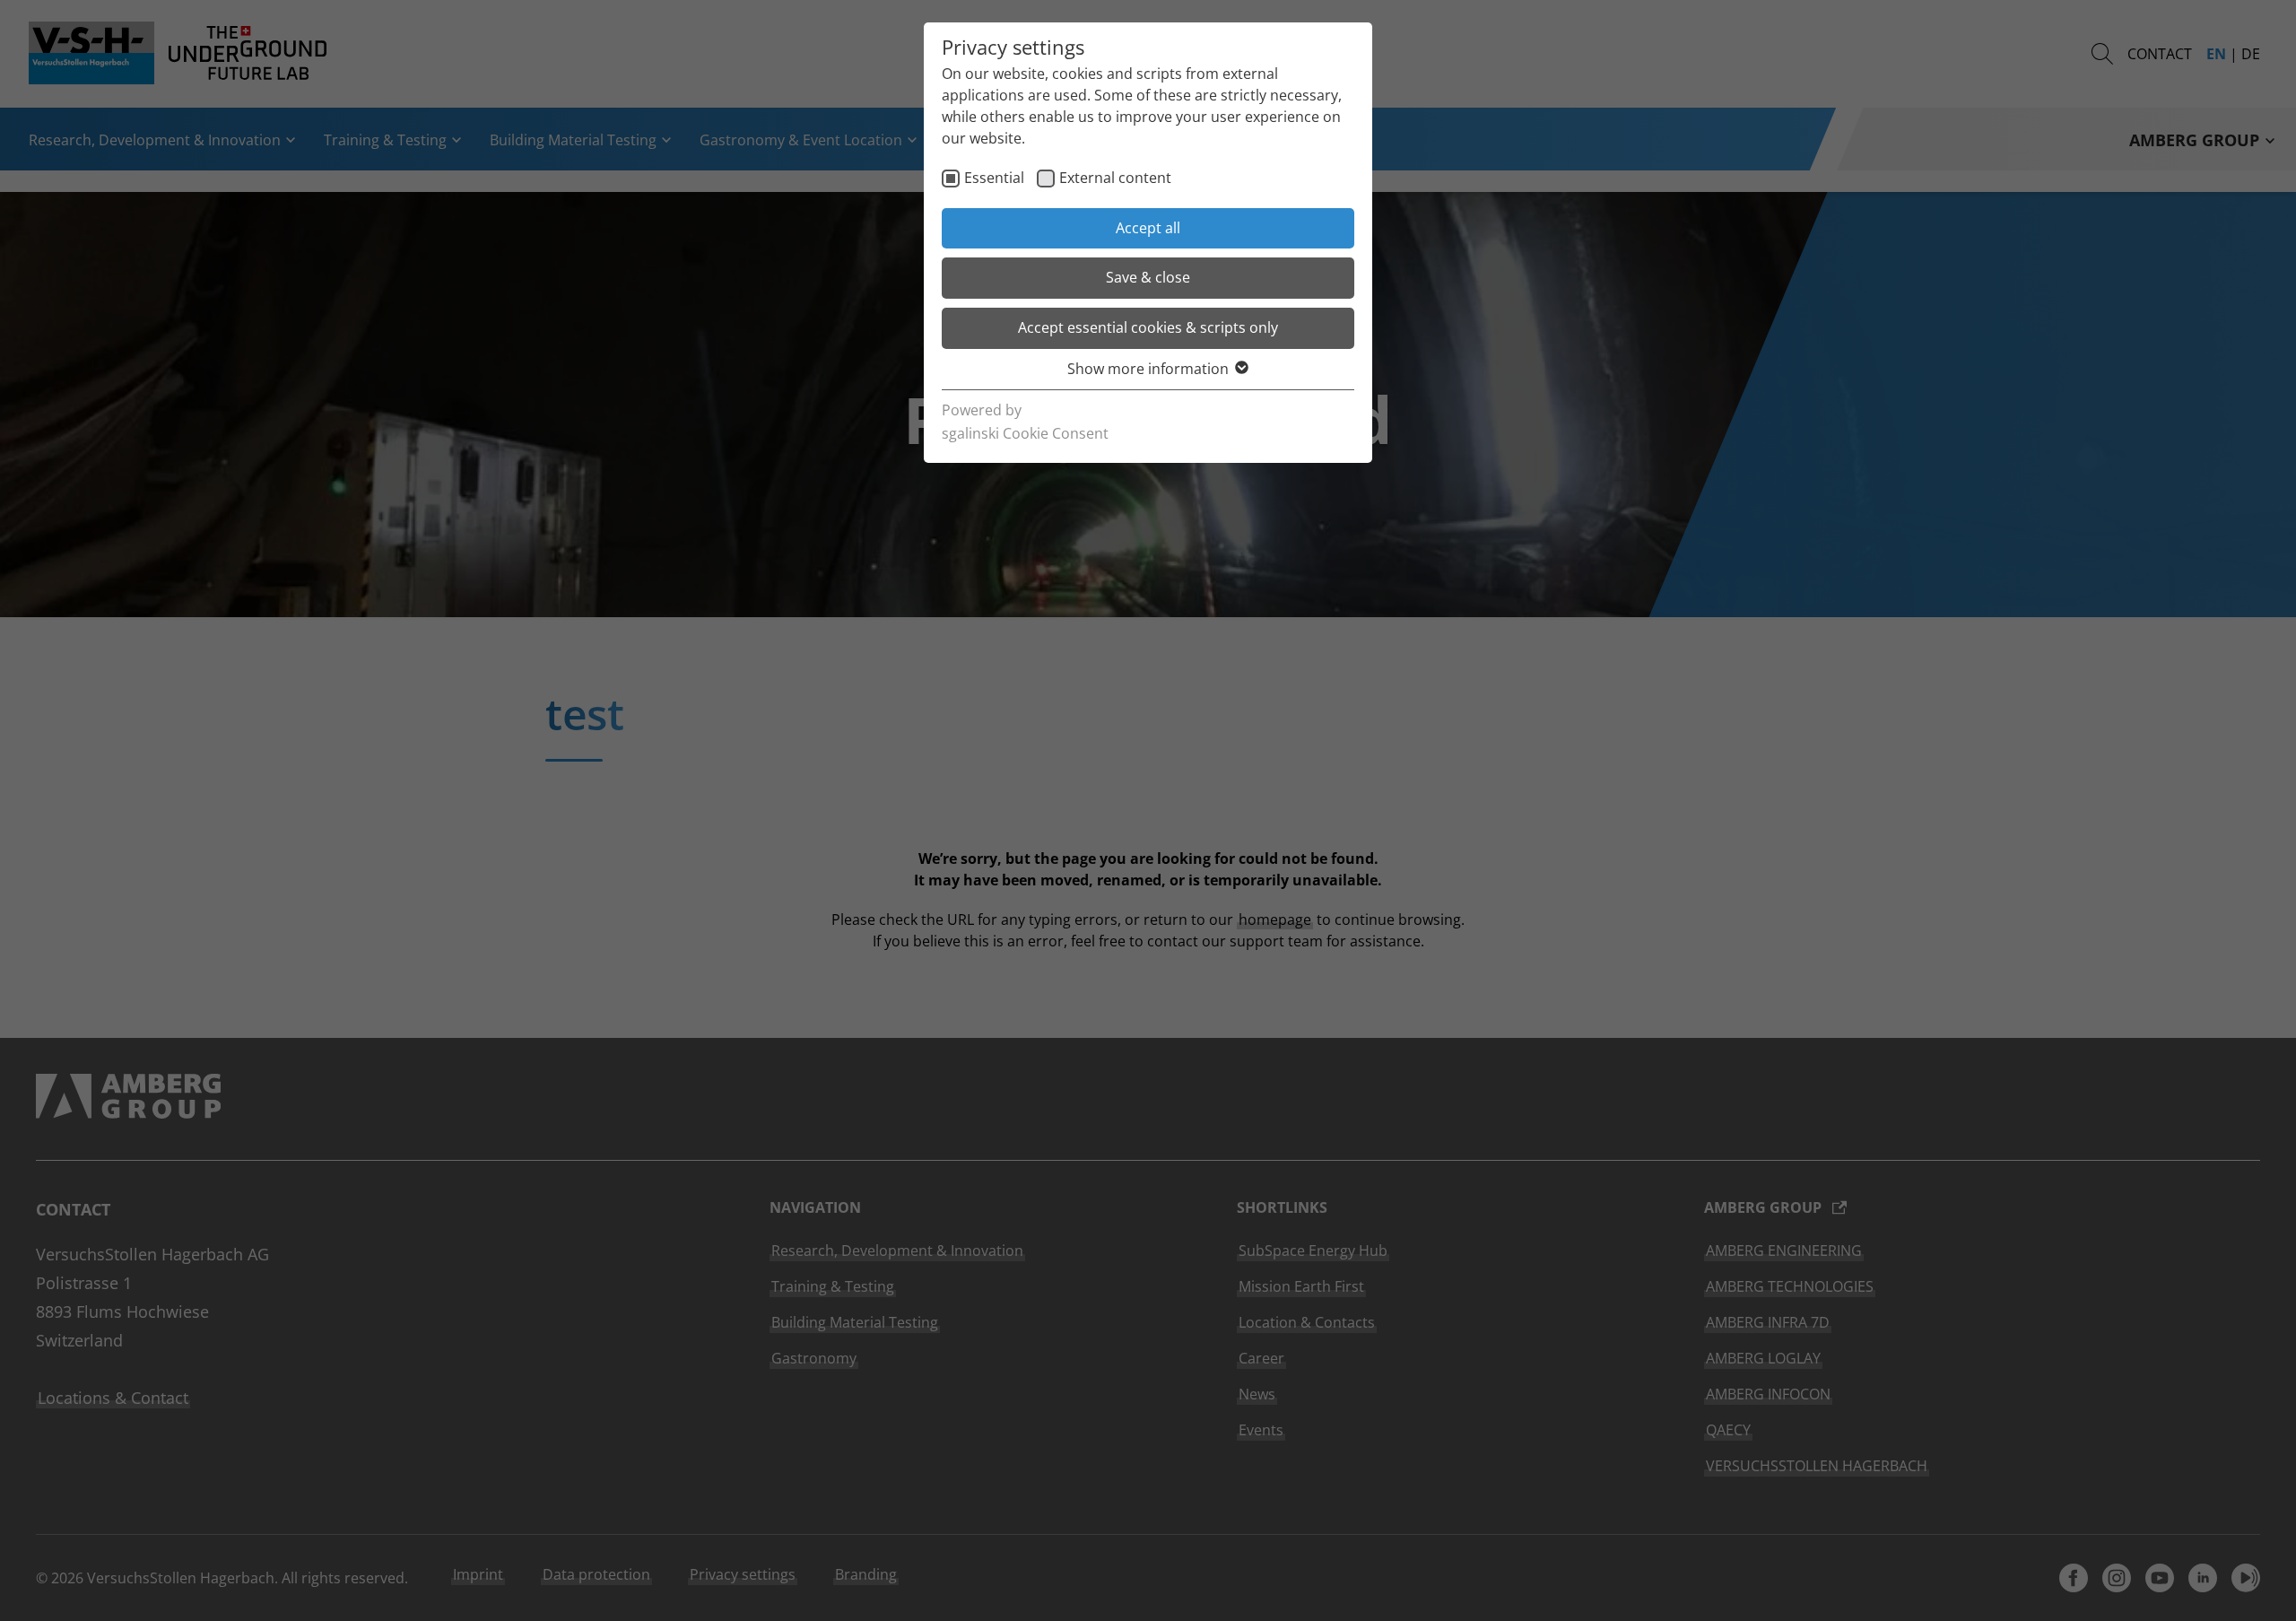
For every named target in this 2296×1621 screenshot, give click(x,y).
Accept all (1148, 228)
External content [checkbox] (1115, 178)
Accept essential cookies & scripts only (1148, 327)
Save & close (1148, 277)
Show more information (1148, 369)
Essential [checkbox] (994, 178)
